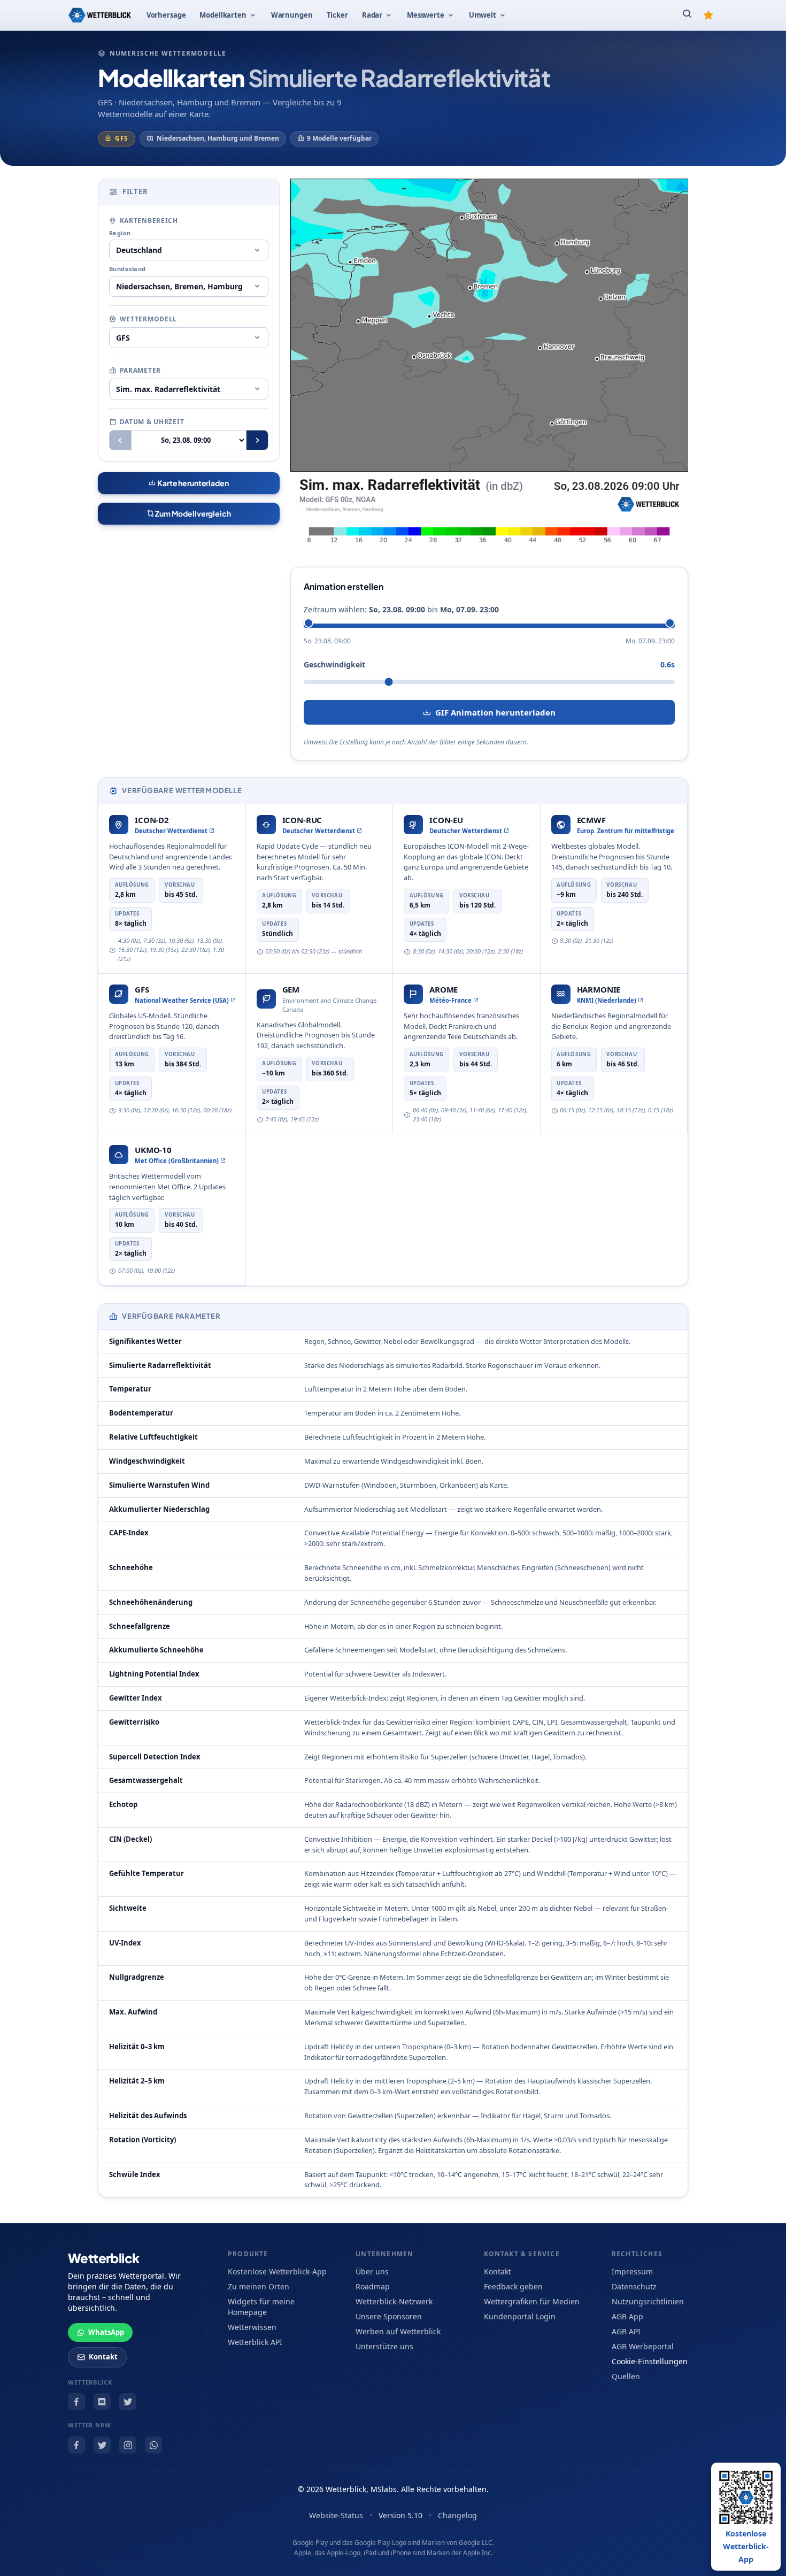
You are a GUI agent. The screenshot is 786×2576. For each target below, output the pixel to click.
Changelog (457, 2515)
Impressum (632, 2271)
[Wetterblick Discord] (102, 2402)
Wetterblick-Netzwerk (394, 2301)
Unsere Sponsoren (389, 2316)
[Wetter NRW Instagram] (128, 2445)
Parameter (140, 370)
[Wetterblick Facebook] (76, 2402)
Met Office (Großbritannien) (177, 1161)
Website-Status (336, 2515)
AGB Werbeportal (643, 2346)
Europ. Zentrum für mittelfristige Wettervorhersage (627, 831)
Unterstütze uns (384, 2346)
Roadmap (373, 2286)
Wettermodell (149, 319)
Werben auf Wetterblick (398, 2331)
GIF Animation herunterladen (495, 712)
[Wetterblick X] (128, 2402)
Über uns (372, 2271)
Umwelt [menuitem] (483, 15)
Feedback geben (513, 2286)
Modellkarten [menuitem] (223, 15)
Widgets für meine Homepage (261, 2307)
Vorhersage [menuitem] (166, 15)
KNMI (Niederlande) (607, 1000)
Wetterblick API (255, 2342)
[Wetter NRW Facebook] (76, 2445)
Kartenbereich (149, 221)
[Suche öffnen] (687, 15)
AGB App (627, 2316)
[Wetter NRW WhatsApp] (153, 2445)
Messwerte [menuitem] (426, 15)
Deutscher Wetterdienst (171, 831)
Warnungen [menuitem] (292, 15)
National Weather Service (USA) (182, 1000)
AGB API (626, 2331)
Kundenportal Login (520, 2316)
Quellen (626, 2376)
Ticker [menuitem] (337, 15)
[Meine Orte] (708, 15)
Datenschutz (634, 2286)
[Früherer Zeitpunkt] (120, 440)
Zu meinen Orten (259, 2286)
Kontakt (103, 2357)
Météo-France (450, 1000)
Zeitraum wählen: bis (401, 609)
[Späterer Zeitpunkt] (257, 440)
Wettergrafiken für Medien (532, 2301)
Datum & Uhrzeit (152, 422)
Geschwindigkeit (334, 664)
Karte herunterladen (192, 483)
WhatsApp (106, 2332)
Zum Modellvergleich (192, 513)
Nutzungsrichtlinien (648, 2301)
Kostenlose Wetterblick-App (277, 2271)
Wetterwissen (252, 2327)
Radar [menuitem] (372, 15)
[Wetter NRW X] (102, 2445)
